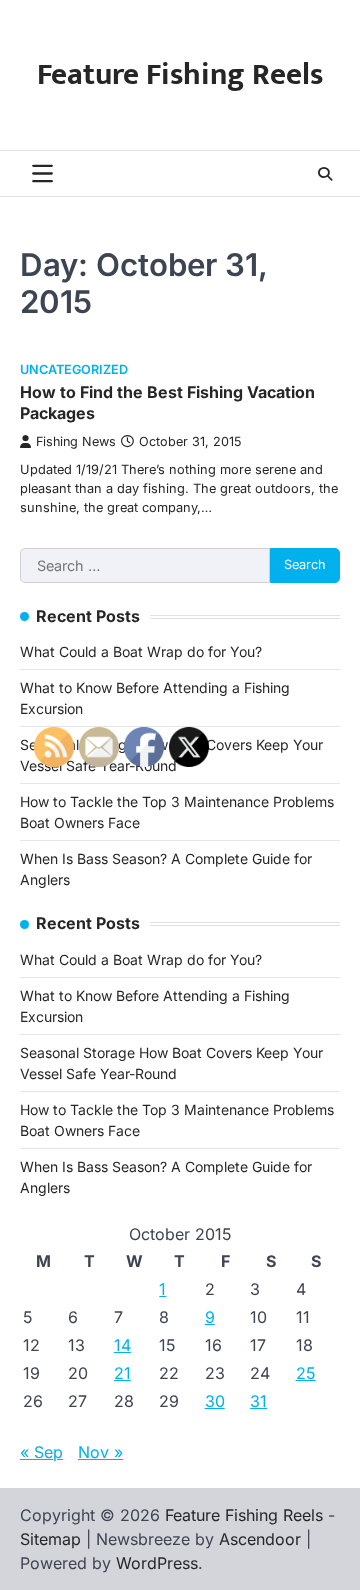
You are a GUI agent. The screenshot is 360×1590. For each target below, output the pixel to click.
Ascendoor (260, 1539)
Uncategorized (74, 369)
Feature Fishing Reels (180, 75)
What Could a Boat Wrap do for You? (141, 651)
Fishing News (76, 441)
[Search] (325, 174)
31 (258, 1401)
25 (306, 1373)
